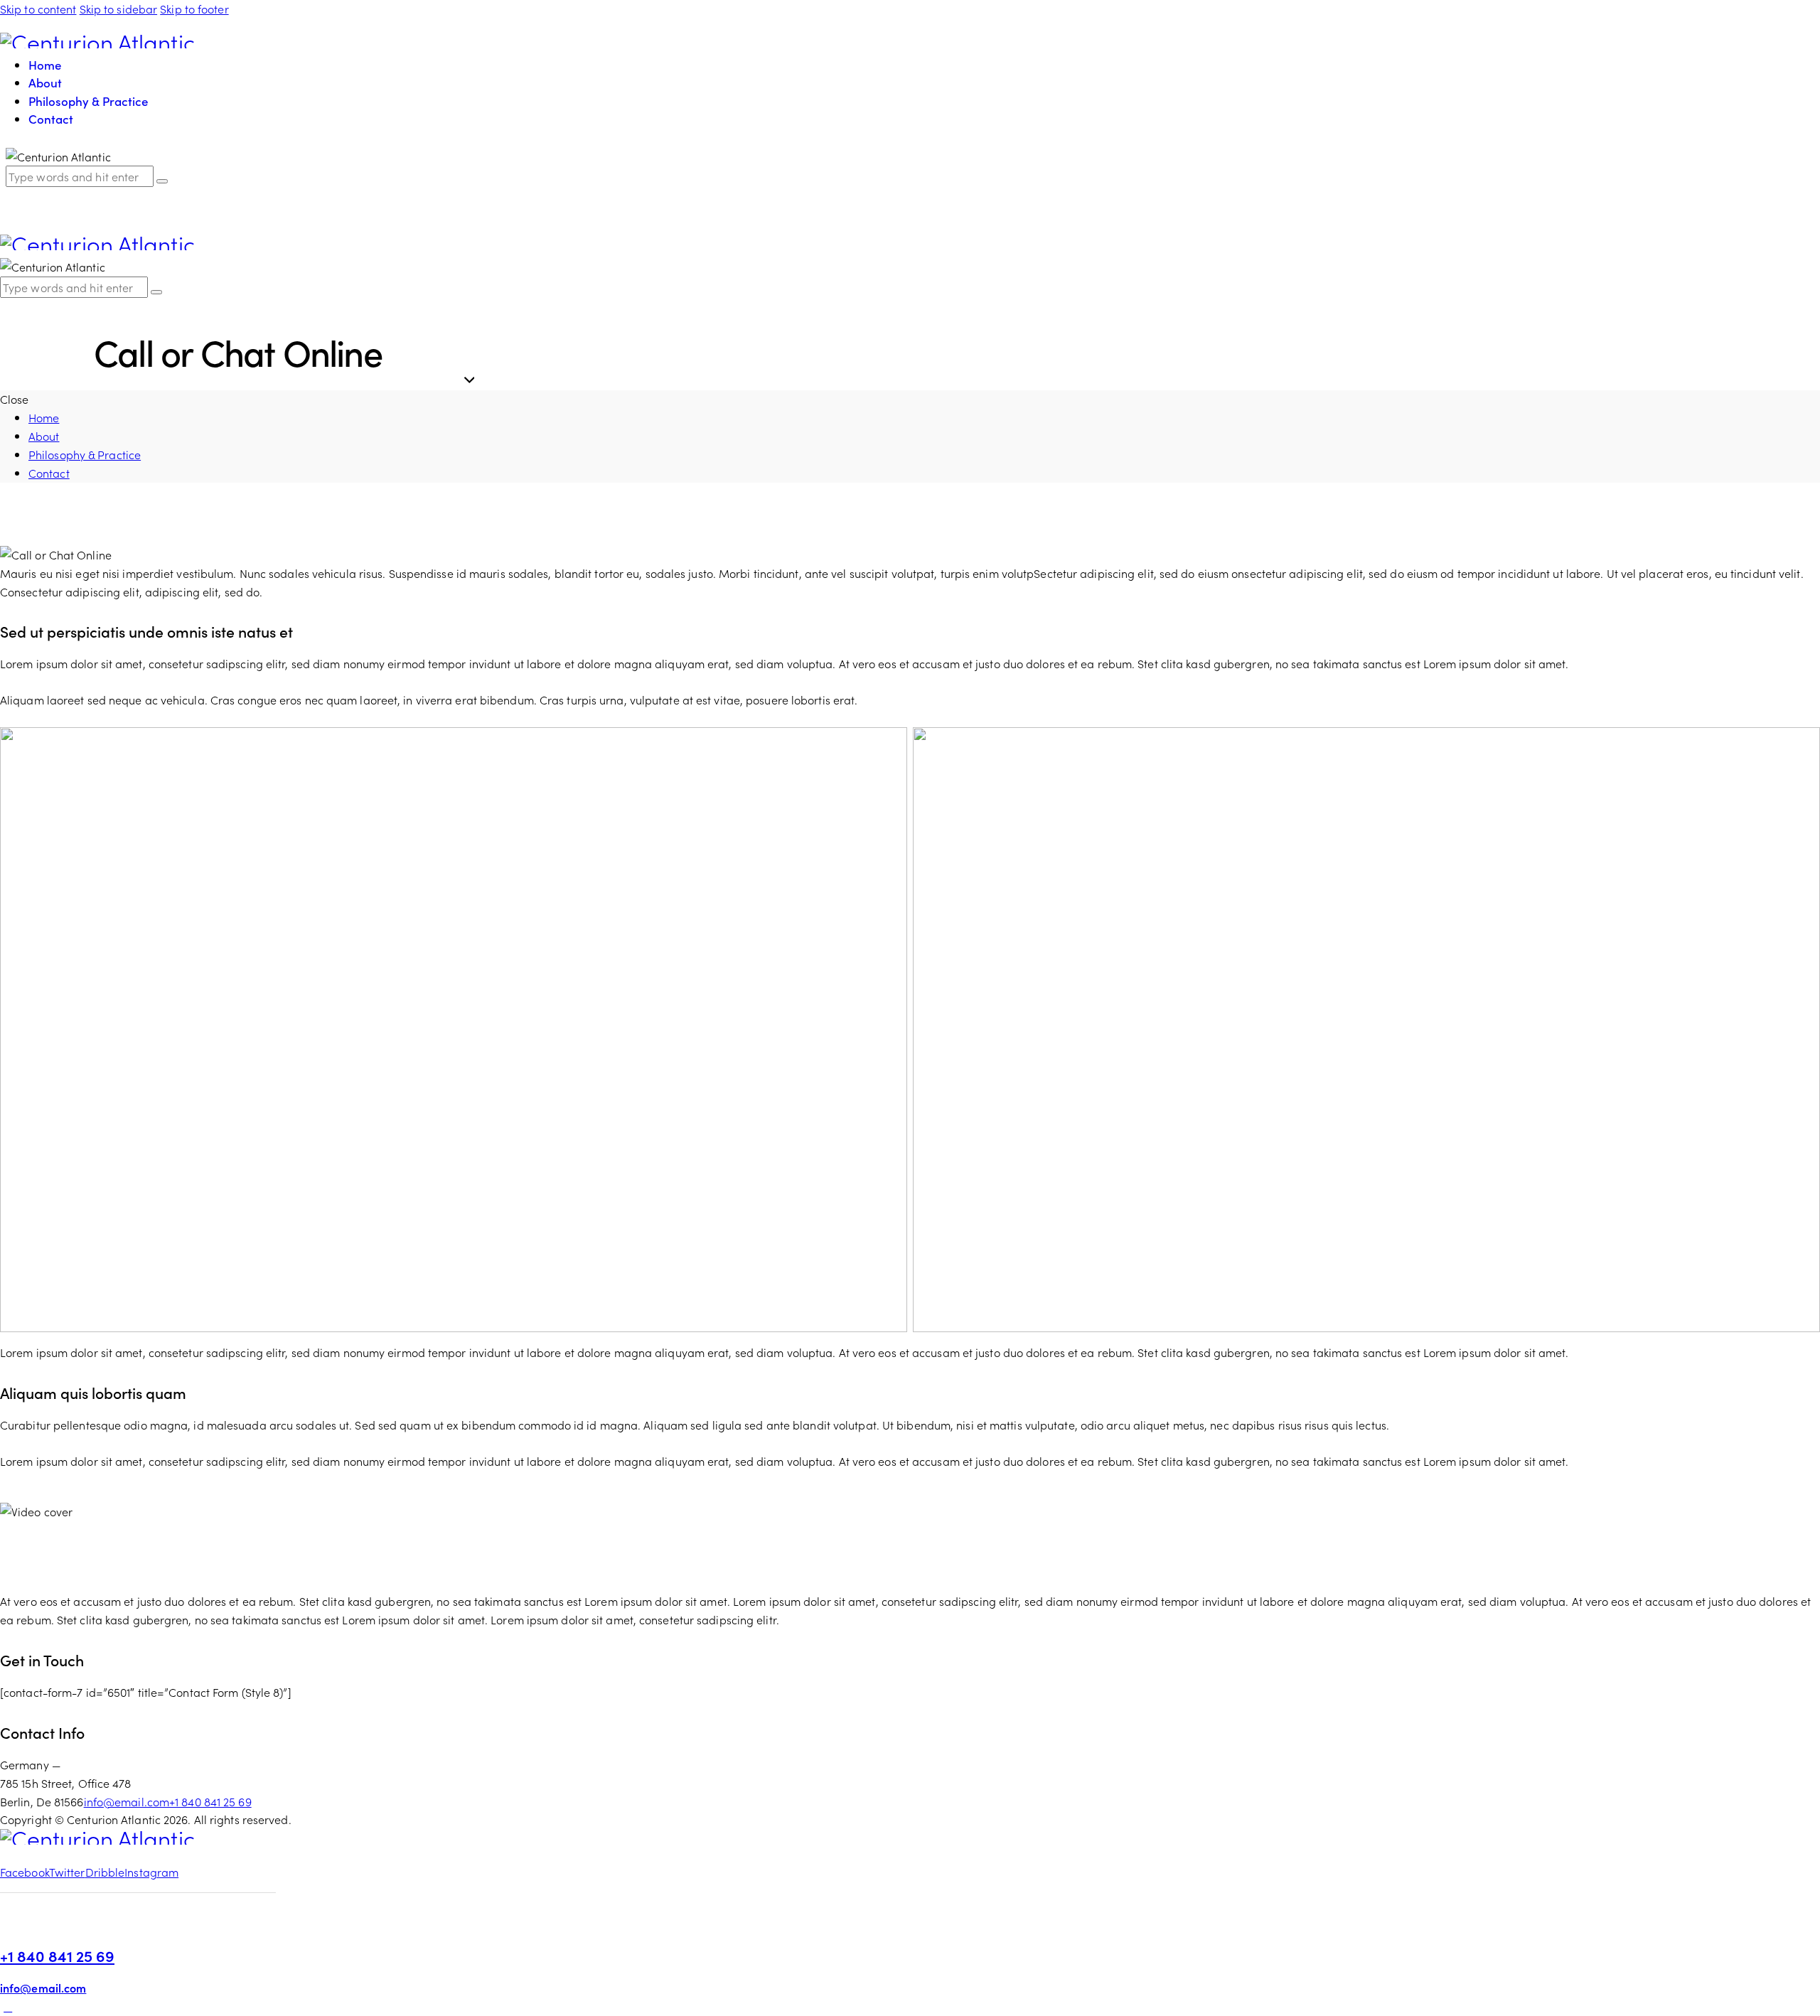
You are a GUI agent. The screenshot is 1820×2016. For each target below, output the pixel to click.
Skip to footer (194, 9)
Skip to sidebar (119, 9)
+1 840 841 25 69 (210, 1801)
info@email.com (127, 1801)
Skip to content (38, 9)
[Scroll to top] (8, 2006)
